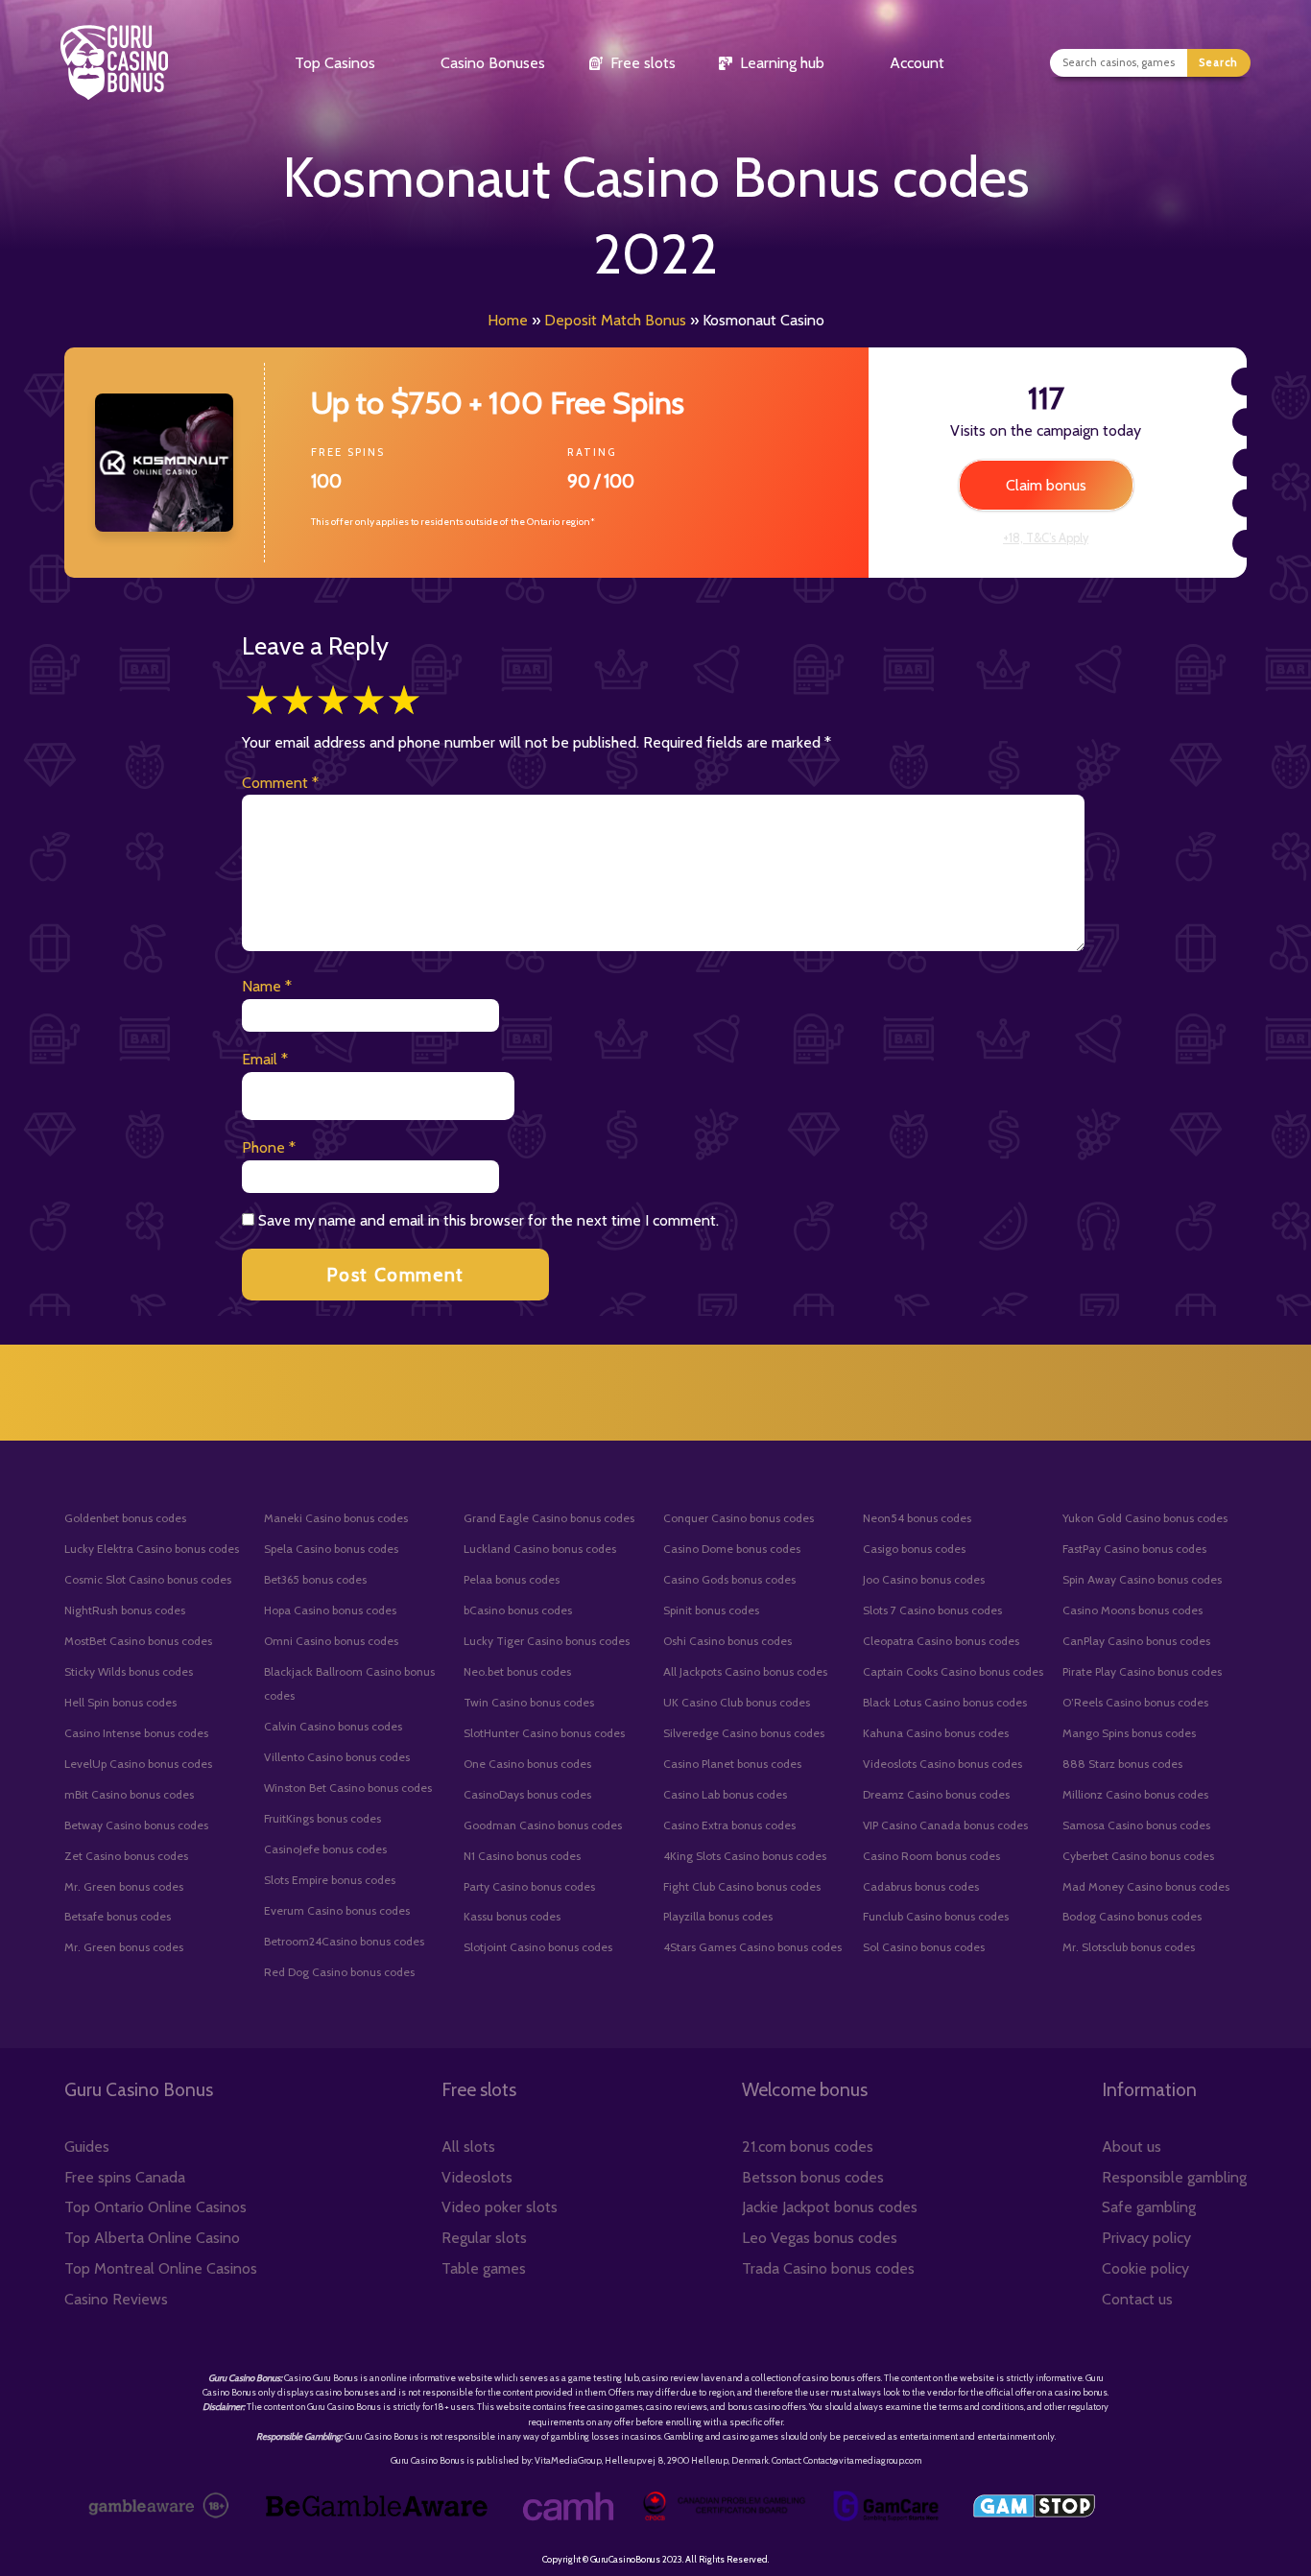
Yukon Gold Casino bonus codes (1145, 1518)
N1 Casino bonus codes (522, 1856)
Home (508, 320)
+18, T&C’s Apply (1046, 538)
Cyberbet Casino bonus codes (1138, 1856)
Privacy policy (1146, 2238)
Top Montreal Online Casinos (161, 2268)
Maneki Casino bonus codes (336, 1518)
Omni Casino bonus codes (331, 1641)
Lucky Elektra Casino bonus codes (152, 1549)
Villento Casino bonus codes (337, 1757)
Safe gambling (1149, 2207)
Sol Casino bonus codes (924, 1947)
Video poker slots (500, 2207)
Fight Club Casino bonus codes (742, 1886)
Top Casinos (335, 63)
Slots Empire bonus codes (330, 1880)
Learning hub (782, 63)
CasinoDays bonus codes (527, 1794)
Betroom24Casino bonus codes (344, 1941)
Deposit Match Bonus (615, 320)
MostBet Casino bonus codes (138, 1641)
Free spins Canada (125, 2177)
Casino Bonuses (493, 63)
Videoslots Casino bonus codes (942, 1764)
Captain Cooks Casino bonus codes (953, 1671)
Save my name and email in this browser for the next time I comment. (489, 1220)
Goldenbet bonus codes (125, 1518)
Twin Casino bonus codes (529, 1702)
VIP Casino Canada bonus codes (945, 1825)
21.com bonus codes (808, 2147)
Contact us (1137, 2299)
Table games (484, 2268)
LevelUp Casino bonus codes (138, 1764)
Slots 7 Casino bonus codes (932, 1610)
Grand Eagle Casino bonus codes (549, 1518)
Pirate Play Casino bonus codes (1142, 1671)
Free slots (643, 63)
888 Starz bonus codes (1122, 1764)
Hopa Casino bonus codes (330, 1610)
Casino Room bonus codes (931, 1856)
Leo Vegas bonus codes (820, 2238)
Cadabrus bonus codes (921, 1886)
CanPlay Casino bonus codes (1136, 1641)
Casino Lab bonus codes (725, 1794)
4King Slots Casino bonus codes (745, 1856)
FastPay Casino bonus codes (1134, 1549)
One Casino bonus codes (527, 1764)
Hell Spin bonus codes (120, 1702)
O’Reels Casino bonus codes (1135, 1702)
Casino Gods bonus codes (729, 1579)
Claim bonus (1046, 486)
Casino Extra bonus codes (729, 1825)
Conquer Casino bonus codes (739, 1518)
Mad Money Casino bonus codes (1146, 1886)
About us (1132, 2147)
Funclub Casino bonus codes (936, 1916)
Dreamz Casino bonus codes (936, 1794)
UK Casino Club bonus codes (737, 1702)
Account (917, 63)
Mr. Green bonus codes (124, 1886)
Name (267, 986)
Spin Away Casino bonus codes (1142, 1579)
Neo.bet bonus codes (517, 1671)
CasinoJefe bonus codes (325, 1849)
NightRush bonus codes (125, 1610)
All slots (468, 2147)
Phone (269, 1147)
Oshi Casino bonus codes (727, 1641)
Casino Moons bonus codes (1132, 1610)
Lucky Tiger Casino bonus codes (547, 1641)
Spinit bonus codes (711, 1610)
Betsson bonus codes (813, 2177)
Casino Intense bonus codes (136, 1733)
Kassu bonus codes (512, 1916)
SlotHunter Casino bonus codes (544, 1733)
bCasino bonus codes (518, 1610)
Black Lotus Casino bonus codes (945, 1702)
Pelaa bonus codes (512, 1579)
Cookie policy (1145, 2268)
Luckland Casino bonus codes (540, 1549)
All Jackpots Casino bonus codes (745, 1671)
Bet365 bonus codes (315, 1579)
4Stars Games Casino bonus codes (752, 1947)
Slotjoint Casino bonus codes (538, 1947)
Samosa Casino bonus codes (1136, 1825)
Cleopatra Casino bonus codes (941, 1641)
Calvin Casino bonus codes (333, 1726)
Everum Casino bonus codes (337, 1910)
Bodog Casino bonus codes (1132, 1916)
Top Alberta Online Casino (152, 2238)
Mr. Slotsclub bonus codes (1129, 1947)
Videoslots (477, 2177)
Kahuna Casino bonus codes (936, 1733)
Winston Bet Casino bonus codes (348, 1788)
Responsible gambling (1174, 2177)
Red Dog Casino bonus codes (339, 1972)
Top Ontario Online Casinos (155, 2207)
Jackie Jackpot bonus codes (830, 2207)
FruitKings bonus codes (322, 1818)
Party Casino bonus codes (529, 1886)
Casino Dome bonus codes (732, 1549)
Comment (280, 783)
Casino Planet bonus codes (732, 1764)
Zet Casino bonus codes (126, 1856)
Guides (87, 2147)
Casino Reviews (116, 2299)
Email (265, 1059)
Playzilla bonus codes (718, 1916)
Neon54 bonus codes (917, 1518)
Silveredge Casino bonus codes (744, 1733)
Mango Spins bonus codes (1129, 1733)
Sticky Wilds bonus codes (129, 1671)
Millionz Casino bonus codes (1135, 1794)
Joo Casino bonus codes (924, 1579)
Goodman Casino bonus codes (543, 1825)
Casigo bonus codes (914, 1549)
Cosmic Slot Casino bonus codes (148, 1579)
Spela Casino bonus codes (331, 1549)
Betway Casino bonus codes (136, 1825)
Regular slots (484, 2238)
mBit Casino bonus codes (129, 1794)
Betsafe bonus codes (118, 1916)
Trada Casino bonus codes (828, 2268)
